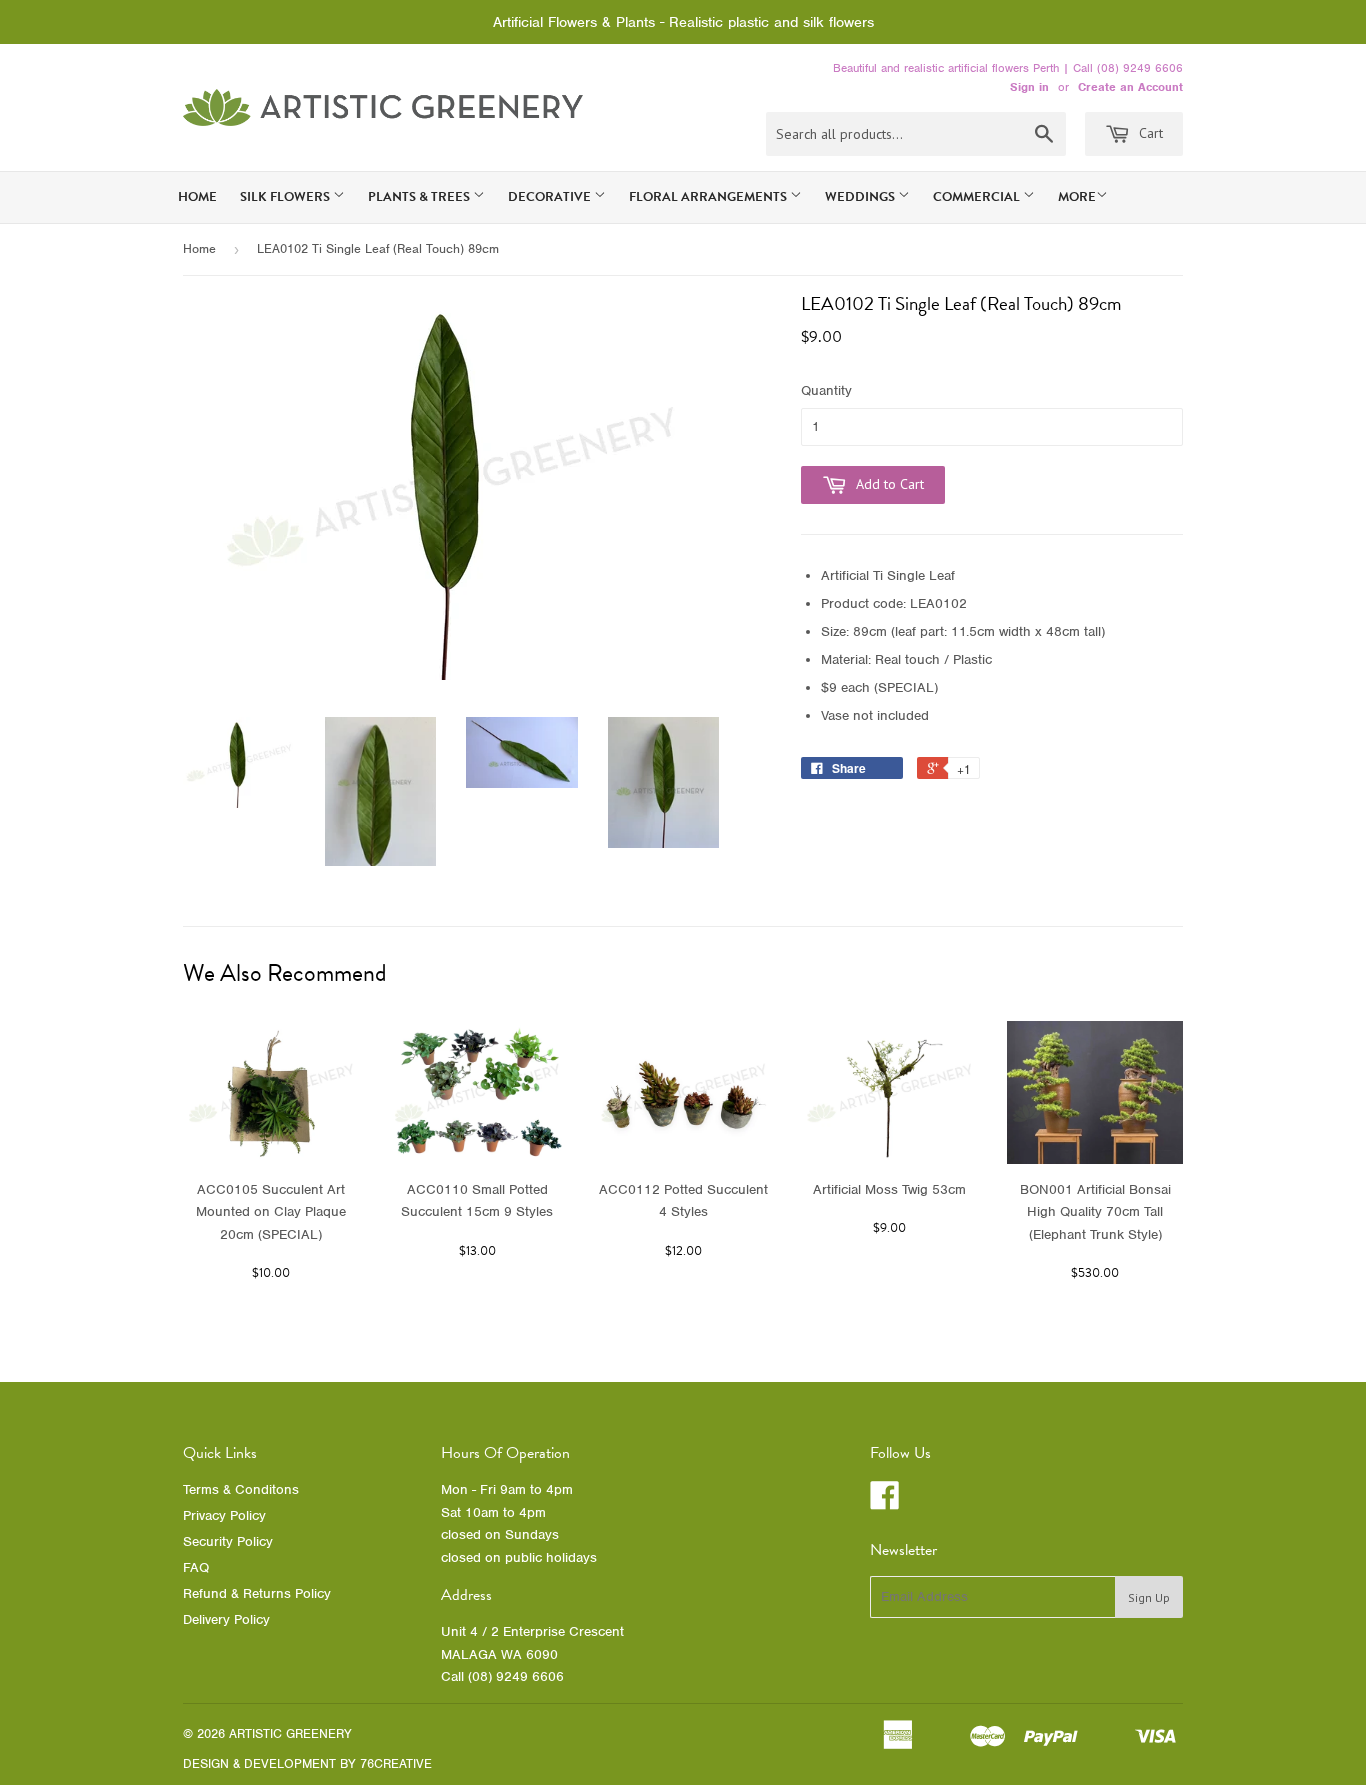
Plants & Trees (420, 197)
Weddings (861, 197)
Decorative (551, 197)
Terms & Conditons (241, 1489)
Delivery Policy (226, 1619)
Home (197, 197)
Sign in (1029, 87)
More (1077, 197)
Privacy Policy (224, 1515)
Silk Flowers (286, 197)
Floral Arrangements (709, 197)
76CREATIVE (396, 1763)
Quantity (826, 390)
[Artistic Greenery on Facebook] (885, 1502)
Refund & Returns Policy (257, 1593)
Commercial (978, 197)
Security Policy (228, 1541)
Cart (1149, 133)
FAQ (196, 1567)
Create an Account (1130, 87)
